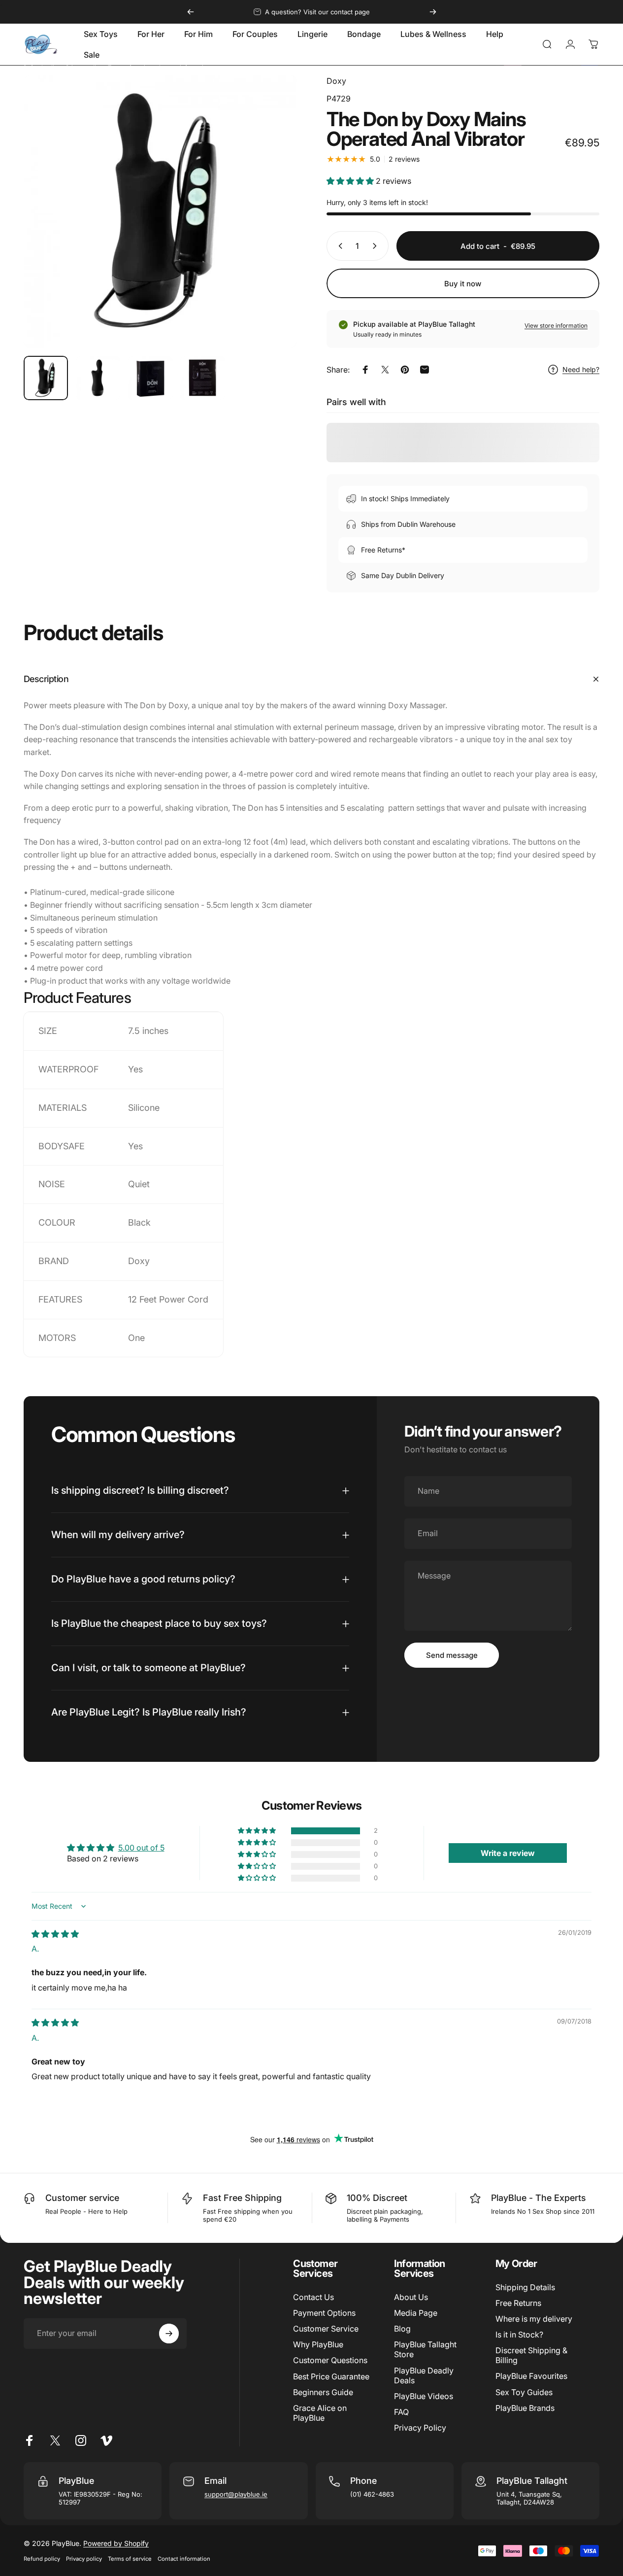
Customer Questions (330, 2360)
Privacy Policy (420, 2428)
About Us (411, 2297)
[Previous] (191, 12)
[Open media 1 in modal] (160, 211)
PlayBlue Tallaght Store (425, 2349)
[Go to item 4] (202, 378)
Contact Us (313, 2297)
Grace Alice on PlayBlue (320, 2413)
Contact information (184, 2559)
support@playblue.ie (236, 2494)
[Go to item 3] (150, 378)
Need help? (581, 369)
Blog (402, 2329)
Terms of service (130, 2559)
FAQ (401, 2412)
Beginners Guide (323, 2392)
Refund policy (42, 2559)
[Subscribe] (169, 2334)
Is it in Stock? (519, 2335)
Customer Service (326, 2329)
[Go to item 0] (46, 378)
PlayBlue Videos (424, 2396)
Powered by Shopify (116, 2543)
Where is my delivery (534, 2319)
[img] (55, 1934)
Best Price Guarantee (331, 2376)
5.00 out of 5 (141, 1848)
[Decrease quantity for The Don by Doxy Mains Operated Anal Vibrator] (338, 246)
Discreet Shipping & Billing (531, 2355)
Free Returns (518, 2303)
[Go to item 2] (98, 378)
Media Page (416, 2313)
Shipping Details (525, 2287)
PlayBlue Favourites (531, 2376)
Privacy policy (84, 2559)
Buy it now (463, 284)
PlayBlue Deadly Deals (424, 2375)
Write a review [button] (508, 1853)
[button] (351, 181)
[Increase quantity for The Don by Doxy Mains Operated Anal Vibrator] (377, 246)
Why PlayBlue (318, 2344)
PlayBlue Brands (525, 2408)
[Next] (433, 12)
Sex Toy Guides (524, 2392)
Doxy (336, 81)
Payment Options (324, 2313)
